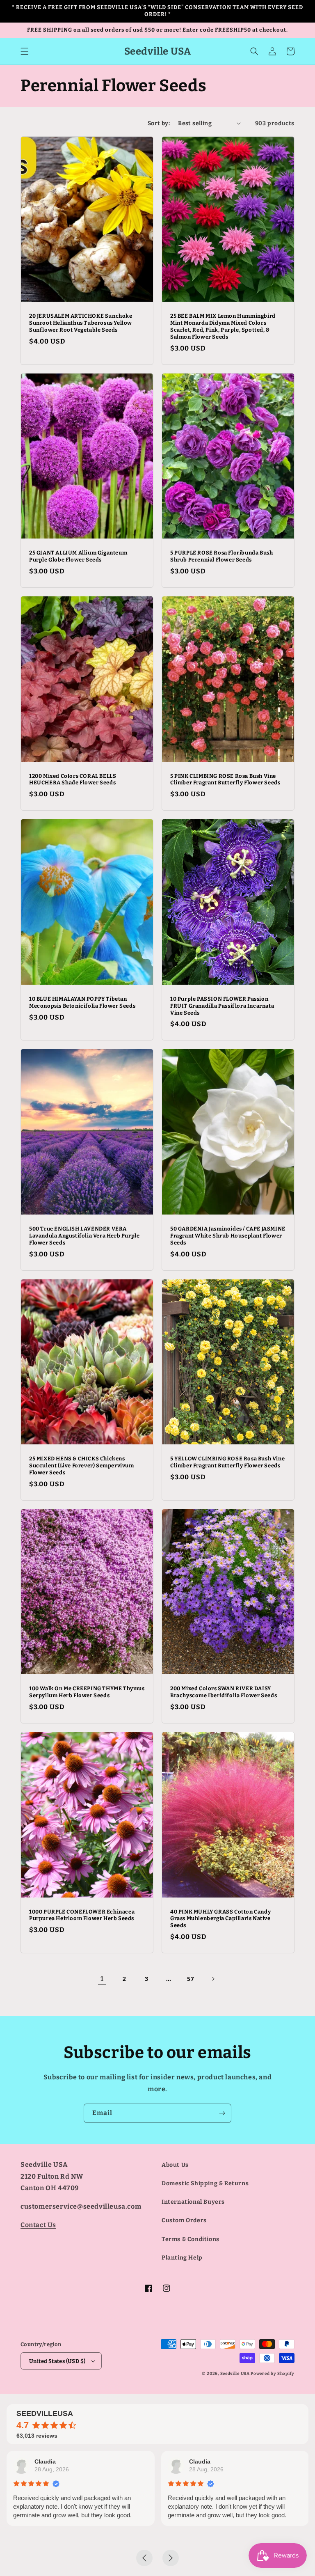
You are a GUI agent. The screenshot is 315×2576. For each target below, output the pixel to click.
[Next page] (213, 1979)
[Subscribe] (222, 2113)
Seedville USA (235, 2374)
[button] (25, 51)
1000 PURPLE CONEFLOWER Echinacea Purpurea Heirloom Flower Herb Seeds (82, 1915)
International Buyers (193, 2202)
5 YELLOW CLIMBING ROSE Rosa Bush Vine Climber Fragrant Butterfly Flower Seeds (227, 1462)
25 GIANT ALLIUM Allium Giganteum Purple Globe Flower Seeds (78, 556)
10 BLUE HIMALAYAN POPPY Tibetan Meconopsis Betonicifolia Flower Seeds (82, 1002)
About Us (175, 2165)
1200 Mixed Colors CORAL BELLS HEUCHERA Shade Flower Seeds (73, 779)
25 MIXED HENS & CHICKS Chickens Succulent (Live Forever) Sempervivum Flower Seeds (82, 1466)
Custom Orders (184, 2220)
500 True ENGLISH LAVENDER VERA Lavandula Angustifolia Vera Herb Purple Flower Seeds (84, 1236)
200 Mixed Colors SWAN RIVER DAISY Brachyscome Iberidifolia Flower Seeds (224, 1692)
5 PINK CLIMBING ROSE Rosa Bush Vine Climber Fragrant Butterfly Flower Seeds (225, 779)
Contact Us (38, 2225)
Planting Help (182, 2258)
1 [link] (102, 1979)
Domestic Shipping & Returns (205, 2183)
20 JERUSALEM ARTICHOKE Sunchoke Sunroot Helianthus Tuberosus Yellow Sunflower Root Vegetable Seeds (81, 323)
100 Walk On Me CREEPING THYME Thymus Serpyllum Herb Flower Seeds (87, 1692)
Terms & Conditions (191, 2239)
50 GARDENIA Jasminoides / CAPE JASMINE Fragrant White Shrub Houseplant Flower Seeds (228, 1236)
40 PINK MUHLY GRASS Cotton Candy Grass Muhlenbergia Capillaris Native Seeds (220, 1919)
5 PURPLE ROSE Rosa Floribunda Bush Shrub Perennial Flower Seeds (221, 556)
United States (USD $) (57, 2361)
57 (191, 1979)
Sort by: (159, 123)
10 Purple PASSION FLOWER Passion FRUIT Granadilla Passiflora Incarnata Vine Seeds (222, 1006)
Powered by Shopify (273, 2374)
